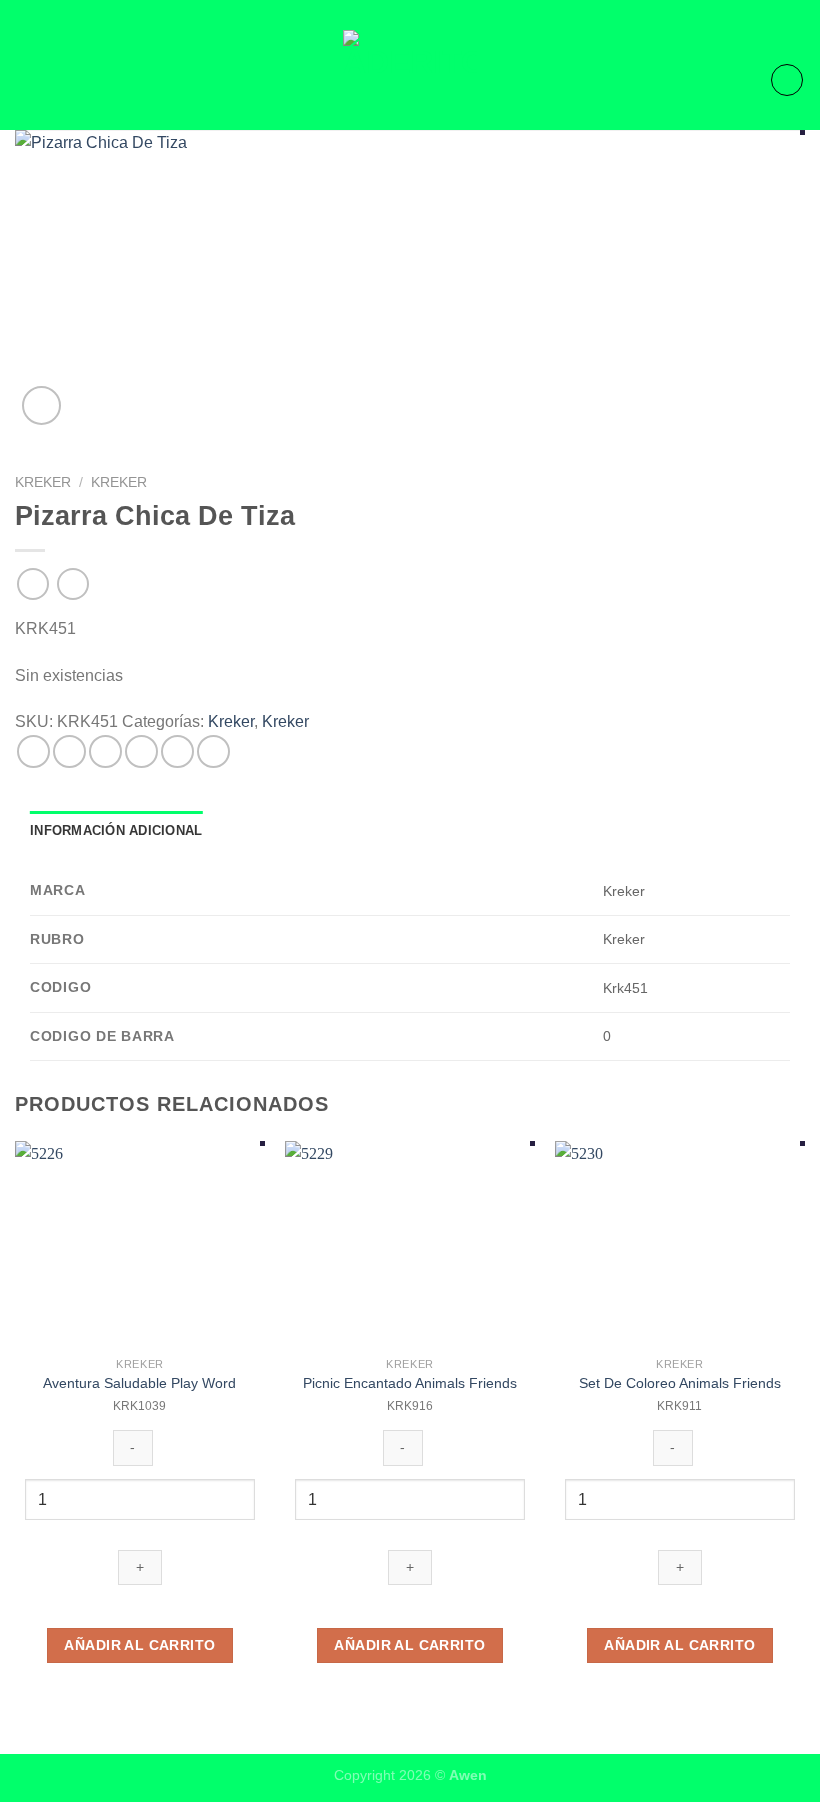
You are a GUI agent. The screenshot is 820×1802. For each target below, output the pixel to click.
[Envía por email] (141, 751)
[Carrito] (787, 80)
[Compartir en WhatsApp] (33, 751)
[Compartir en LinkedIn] (213, 751)
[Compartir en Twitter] (105, 751)
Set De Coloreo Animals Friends (680, 1383)
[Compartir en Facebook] (69, 751)
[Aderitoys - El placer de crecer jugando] (410, 80)
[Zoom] (41, 405)
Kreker (43, 482)
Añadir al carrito (139, 1645)
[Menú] (27, 79)
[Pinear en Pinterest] (177, 751)
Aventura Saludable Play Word (139, 1383)
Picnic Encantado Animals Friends (410, 1383)
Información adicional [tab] (116, 830)
